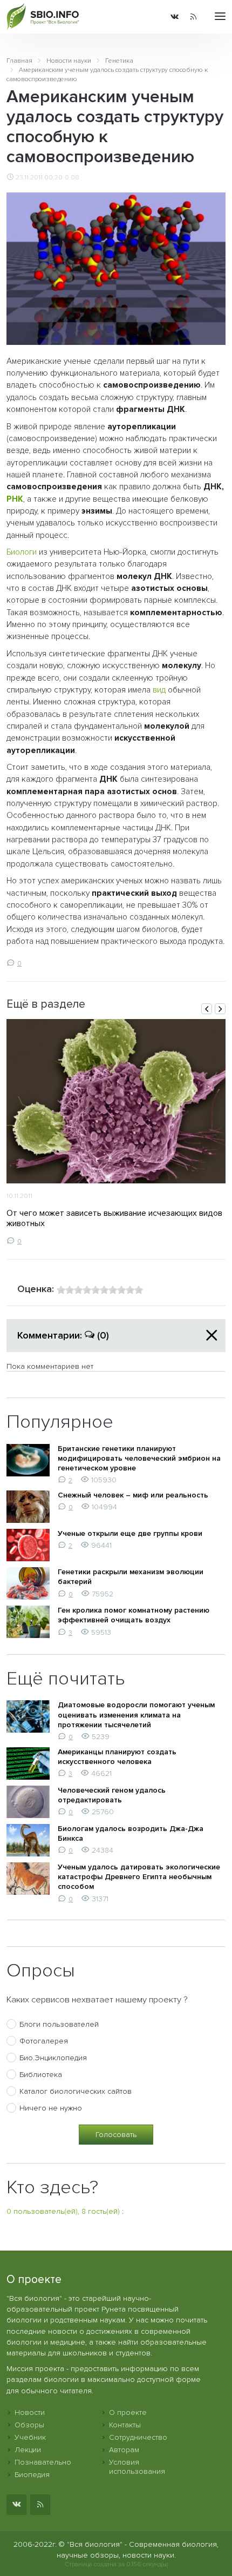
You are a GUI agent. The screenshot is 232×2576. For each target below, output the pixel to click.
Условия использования (137, 2467)
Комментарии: (63, 1335)
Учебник (30, 2437)
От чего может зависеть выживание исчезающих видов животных (114, 1218)
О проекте (128, 2412)
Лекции (28, 2450)
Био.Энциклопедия (53, 2058)
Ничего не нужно (51, 2108)
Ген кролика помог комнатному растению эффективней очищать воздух (134, 1615)
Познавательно (43, 2462)
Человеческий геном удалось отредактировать (112, 1795)
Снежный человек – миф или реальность (133, 1495)
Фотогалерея (44, 2041)
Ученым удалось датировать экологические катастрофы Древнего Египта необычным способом (139, 1877)
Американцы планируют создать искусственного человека (117, 1757)
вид (159, 690)
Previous (207, 1009)
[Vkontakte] (175, 17)
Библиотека (41, 2075)
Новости (30, 2412)
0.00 (72, 177)
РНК (15, 499)
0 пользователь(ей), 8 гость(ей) (63, 2211)
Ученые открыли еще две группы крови (130, 1533)
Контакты (125, 2425)
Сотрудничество (138, 2437)
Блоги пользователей (59, 2024)
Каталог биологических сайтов (76, 2091)
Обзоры (29, 2425)
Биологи (22, 552)
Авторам (124, 2450)
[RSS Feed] (193, 17)
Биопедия (32, 2475)
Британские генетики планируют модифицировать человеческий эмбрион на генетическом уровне (139, 1458)
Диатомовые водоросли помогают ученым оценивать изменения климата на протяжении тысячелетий (136, 1715)
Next (220, 1009)
